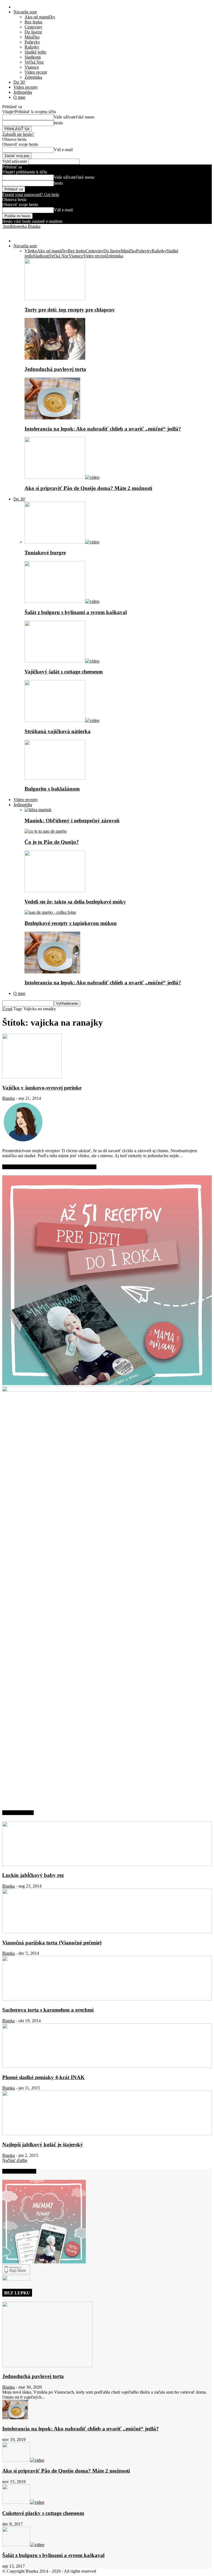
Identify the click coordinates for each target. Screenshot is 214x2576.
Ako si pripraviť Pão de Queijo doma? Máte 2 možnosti (88, 488)
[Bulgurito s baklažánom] (55, 778)
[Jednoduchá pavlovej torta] (55, 358)
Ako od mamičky (40, 17)
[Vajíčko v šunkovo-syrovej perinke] (32, 1077)
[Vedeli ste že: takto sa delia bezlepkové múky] (55, 891)
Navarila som (25, 12)
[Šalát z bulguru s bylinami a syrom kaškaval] (62, 601)
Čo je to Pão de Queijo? (52, 842)
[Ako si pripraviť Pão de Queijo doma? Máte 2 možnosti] (62, 477)
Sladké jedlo (35, 52)
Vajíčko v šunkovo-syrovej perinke (42, 1088)
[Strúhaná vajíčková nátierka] (62, 720)
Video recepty (26, 87)
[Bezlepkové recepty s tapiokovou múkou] (50, 912)
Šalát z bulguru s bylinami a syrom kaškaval (76, 612)
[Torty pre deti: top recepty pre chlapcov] (55, 299)
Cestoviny (33, 27)
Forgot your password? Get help (31, 194)
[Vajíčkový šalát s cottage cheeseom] (62, 661)
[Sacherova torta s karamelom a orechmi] (107, 1999)
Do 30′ (20, 82)
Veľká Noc (34, 62)
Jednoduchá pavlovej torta (55, 369)
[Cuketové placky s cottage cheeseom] (23, 2502)
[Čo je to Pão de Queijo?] (46, 831)
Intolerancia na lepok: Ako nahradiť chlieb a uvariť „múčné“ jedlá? (103, 429)
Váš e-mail (63, 150)
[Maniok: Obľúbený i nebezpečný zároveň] (38, 810)
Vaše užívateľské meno (74, 117)
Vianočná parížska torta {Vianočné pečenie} (52, 1943)
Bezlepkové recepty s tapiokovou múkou (71, 923)
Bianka (8, 1098)
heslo (58, 123)
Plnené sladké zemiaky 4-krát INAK (43, 2077)
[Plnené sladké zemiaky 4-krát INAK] (107, 2066)
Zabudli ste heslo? (18, 134)
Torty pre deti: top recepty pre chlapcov (70, 310)
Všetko (31, 251)
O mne (19, 97)
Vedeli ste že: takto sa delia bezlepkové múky (75, 902)
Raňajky (32, 47)
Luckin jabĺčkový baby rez (33, 1875)
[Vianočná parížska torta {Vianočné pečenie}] (107, 1932)
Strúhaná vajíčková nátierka (58, 731)
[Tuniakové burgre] (62, 542)
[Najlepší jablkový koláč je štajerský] (107, 2134)
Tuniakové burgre (45, 553)
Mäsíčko (32, 37)
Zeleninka (33, 77)
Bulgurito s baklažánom (52, 789)
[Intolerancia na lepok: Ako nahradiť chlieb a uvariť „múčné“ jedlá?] (52, 418)
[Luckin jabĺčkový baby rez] (107, 1865)
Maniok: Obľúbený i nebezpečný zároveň (72, 821)
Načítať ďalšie (15, 2160)
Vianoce (32, 67)
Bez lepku (33, 22)
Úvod (7, 1009)
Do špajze (33, 32)
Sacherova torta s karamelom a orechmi (48, 2010)
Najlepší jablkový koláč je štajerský (43, 2144)
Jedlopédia (23, 92)
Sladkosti (33, 57)
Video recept (36, 72)
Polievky (32, 42)
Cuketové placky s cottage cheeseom (43, 2513)
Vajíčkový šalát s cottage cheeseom (64, 672)
